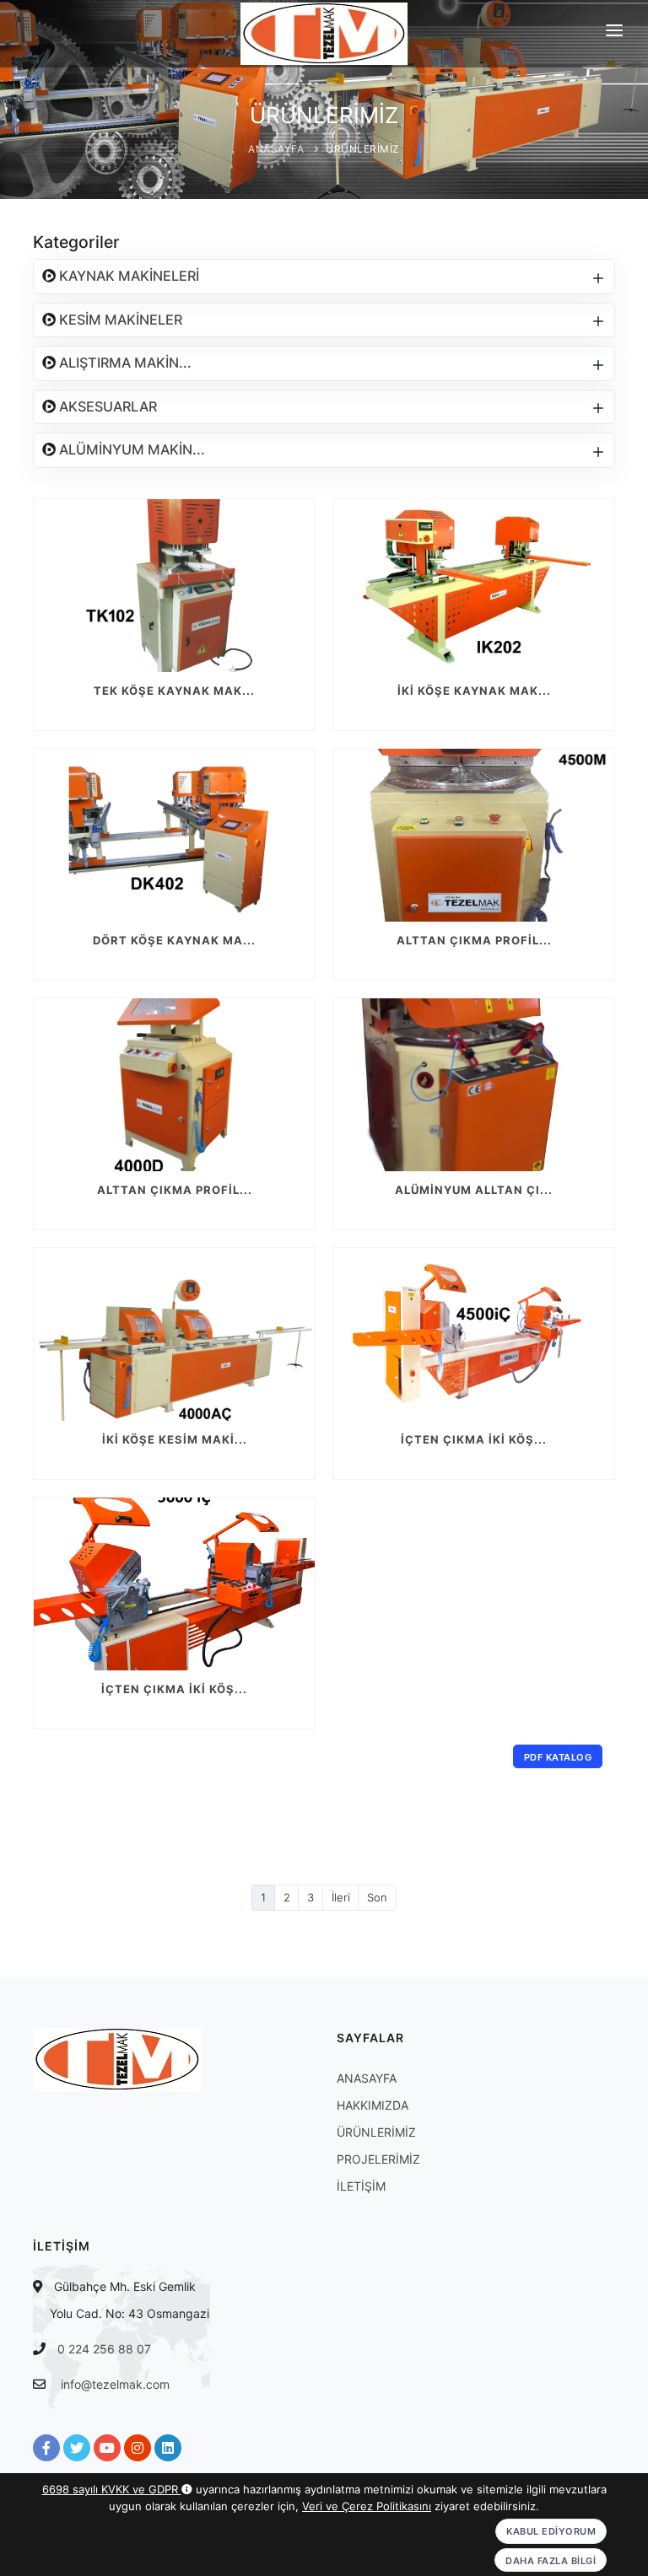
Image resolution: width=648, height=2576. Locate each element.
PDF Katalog (558, 1757)
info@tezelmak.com (115, 2384)
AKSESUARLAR (106, 406)
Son (377, 1897)
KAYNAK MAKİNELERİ (127, 276)
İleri (341, 1897)
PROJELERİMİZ (378, 2159)
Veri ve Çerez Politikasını (367, 2506)
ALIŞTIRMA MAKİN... (124, 363)
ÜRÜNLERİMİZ (363, 149)
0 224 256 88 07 (104, 2349)
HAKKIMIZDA (373, 2105)
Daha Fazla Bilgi (551, 2561)
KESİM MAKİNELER (119, 320)
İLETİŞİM (361, 2186)
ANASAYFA (276, 149)
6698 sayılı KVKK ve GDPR (112, 2489)
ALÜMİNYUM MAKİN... (130, 449)
